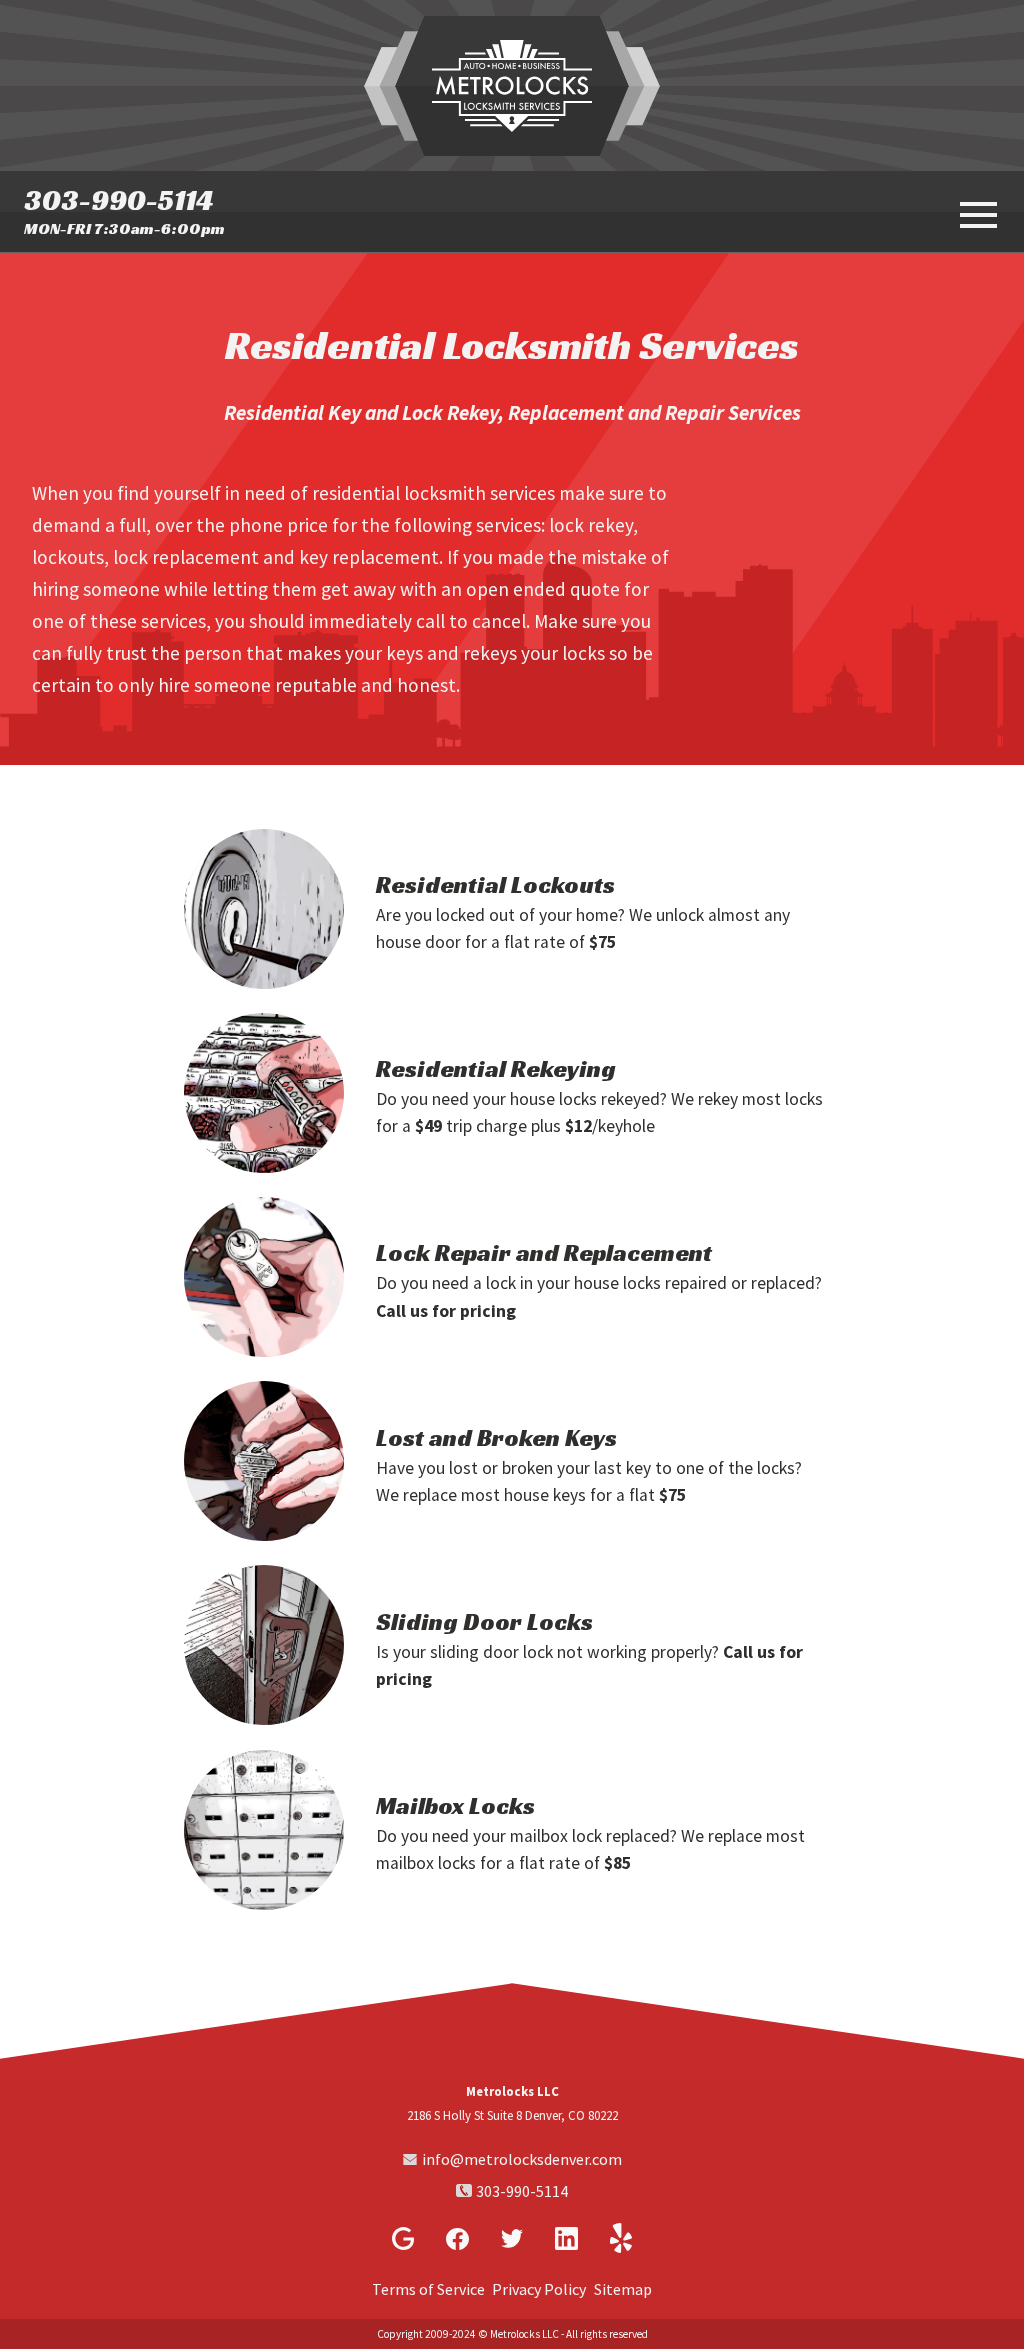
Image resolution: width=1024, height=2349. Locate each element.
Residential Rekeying (496, 1069)
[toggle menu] (976, 213)
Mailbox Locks (455, 1806)
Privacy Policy (539, 2289)
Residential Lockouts (495, 885)
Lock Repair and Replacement (544, 1253)
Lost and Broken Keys (496, 1438)
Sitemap (623, 2289)
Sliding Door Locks (484, 1622)
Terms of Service (428, 2289)
